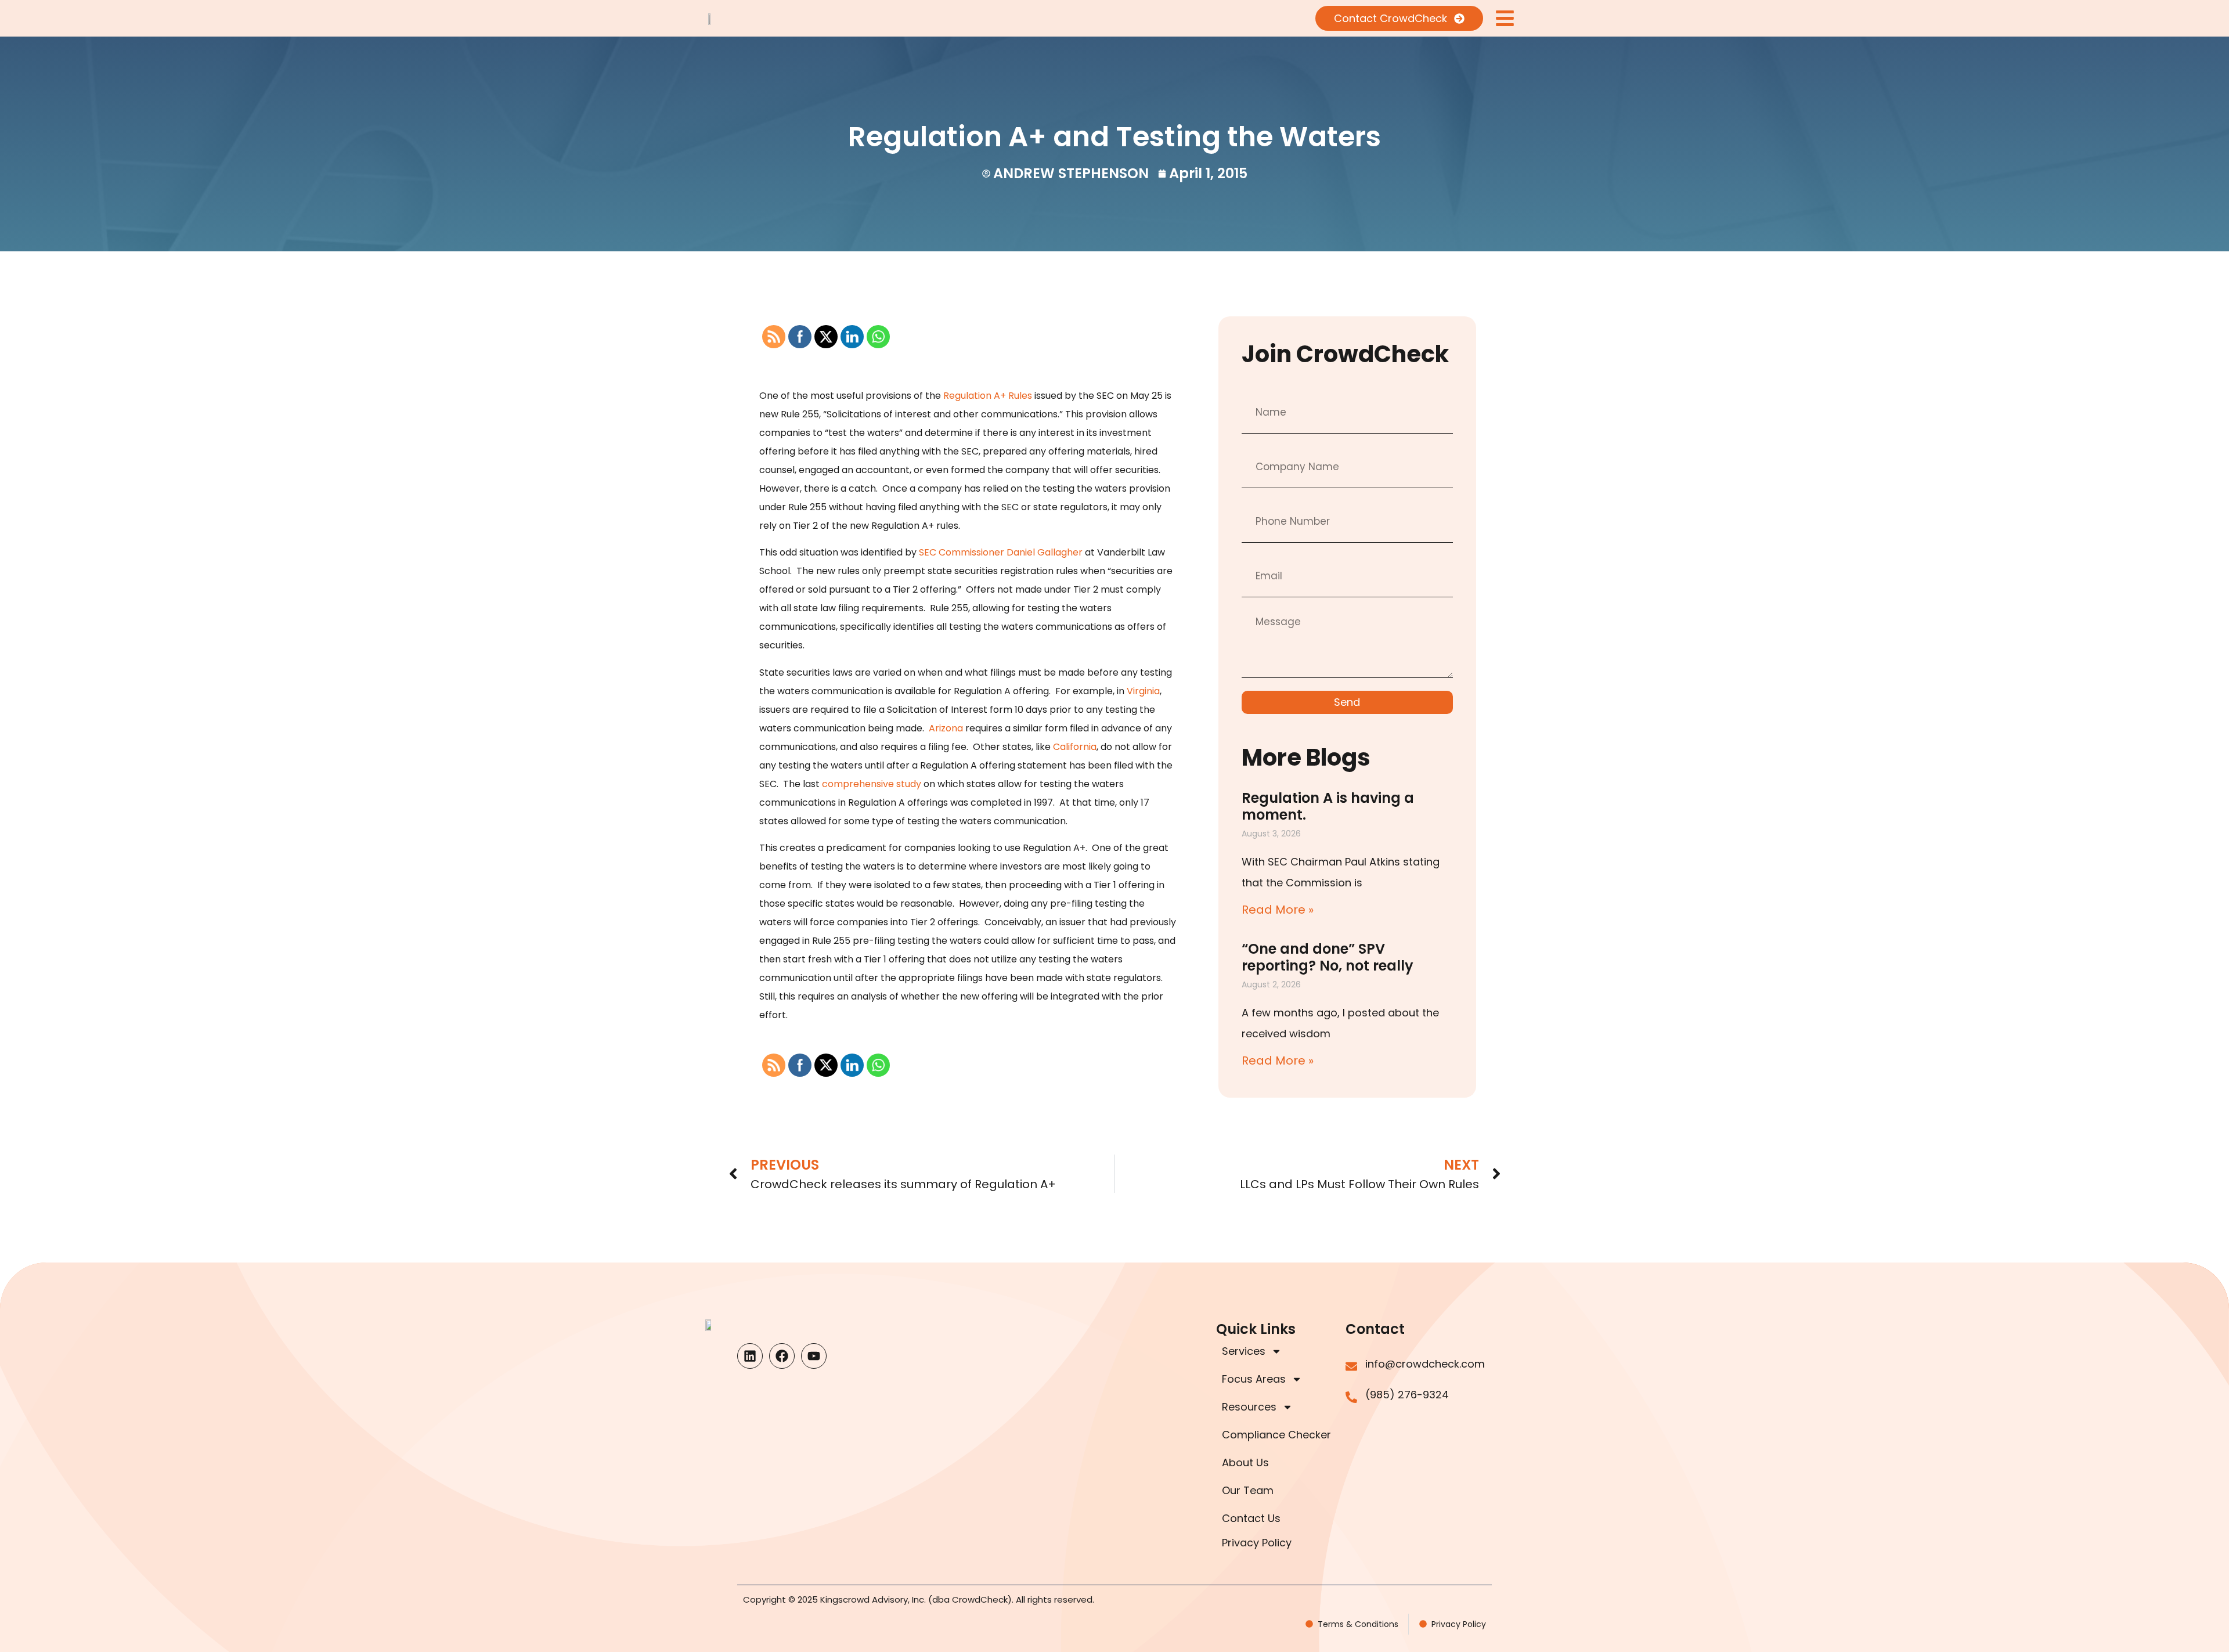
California (1075, 747)
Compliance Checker (1276, 1435)
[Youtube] (814, 1356)
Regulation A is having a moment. (1328, 806)
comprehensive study (872, 784)
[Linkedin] (750, 1356)
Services (1244, 1351)
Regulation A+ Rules (988, 396)
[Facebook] (782, 1356)
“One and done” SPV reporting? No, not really (1328, 957)
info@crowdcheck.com (1425, 1364)
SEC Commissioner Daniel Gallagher (1001, 552)
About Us (1245, 1462)
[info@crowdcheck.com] (1351, 1366)
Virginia (1143, 691)
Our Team (1248, 1490)
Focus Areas (1254, 1379)
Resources (1249, 1407)
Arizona (946, 728)
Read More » (1278, 910)
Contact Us (1251, 1518)
